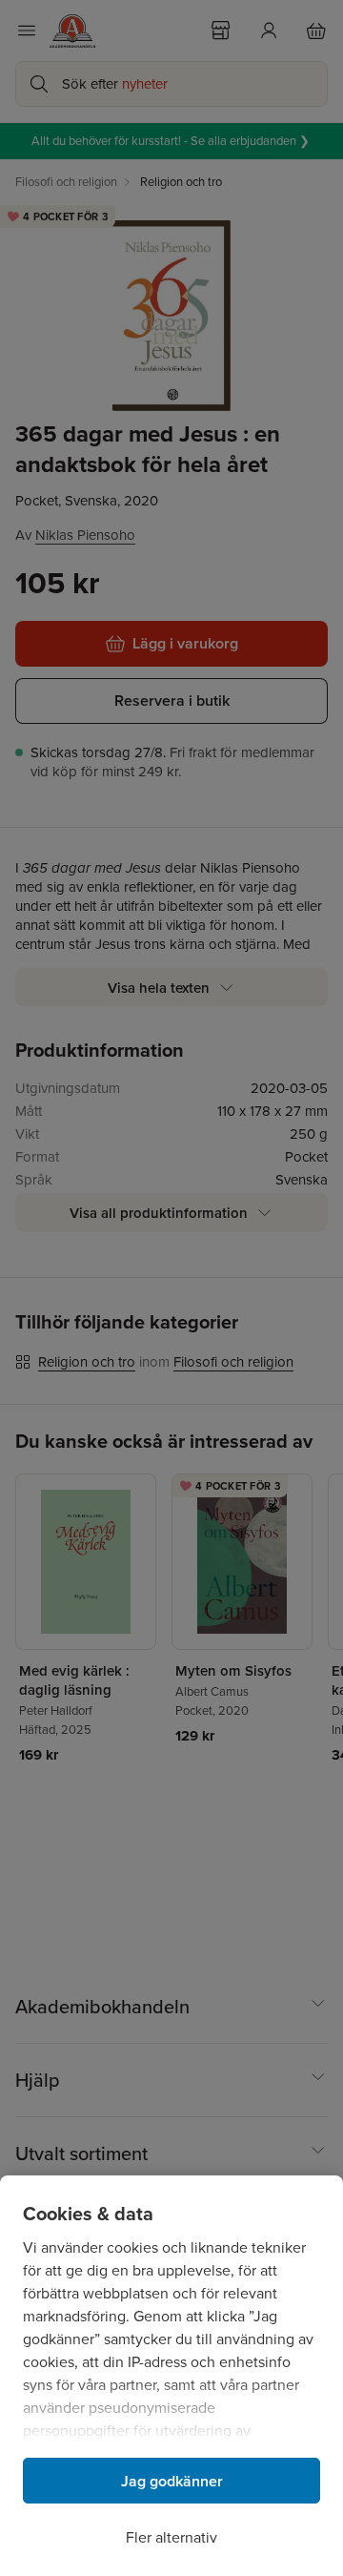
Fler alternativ (171, 2537)
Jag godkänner (172, 2481)
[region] (171, 2376)
